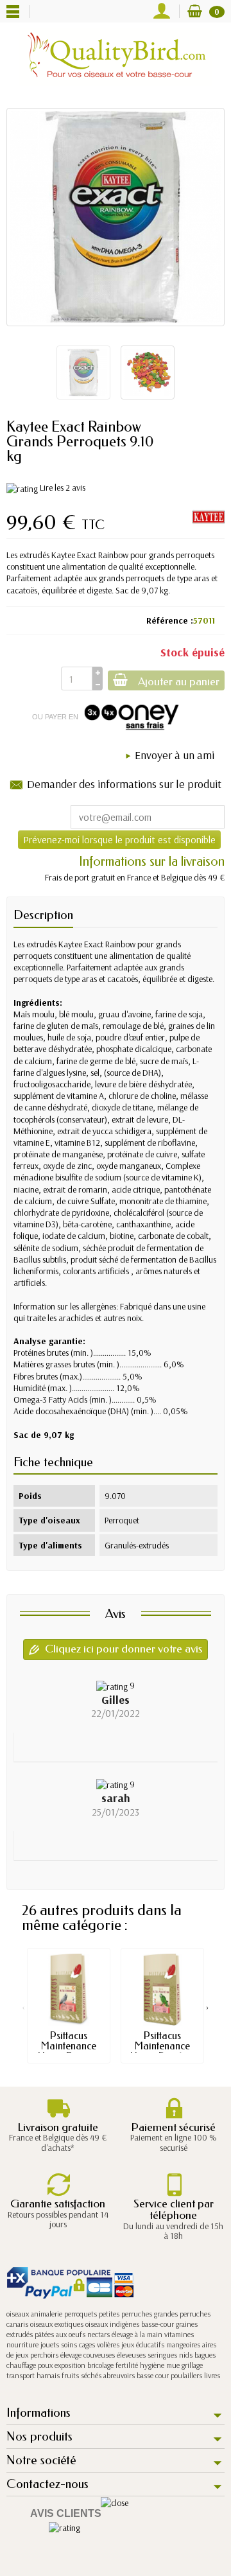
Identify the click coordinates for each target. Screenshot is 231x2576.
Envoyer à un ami (175, 755)
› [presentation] (208, 2007)
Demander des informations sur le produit (124, 784)
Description (43, 915)
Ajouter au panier (179, 682)
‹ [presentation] (23, 2007)
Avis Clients (66, 2513)
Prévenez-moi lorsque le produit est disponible (119, 839)
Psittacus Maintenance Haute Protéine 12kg (163, 2051)
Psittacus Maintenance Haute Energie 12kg (69, 2051)
